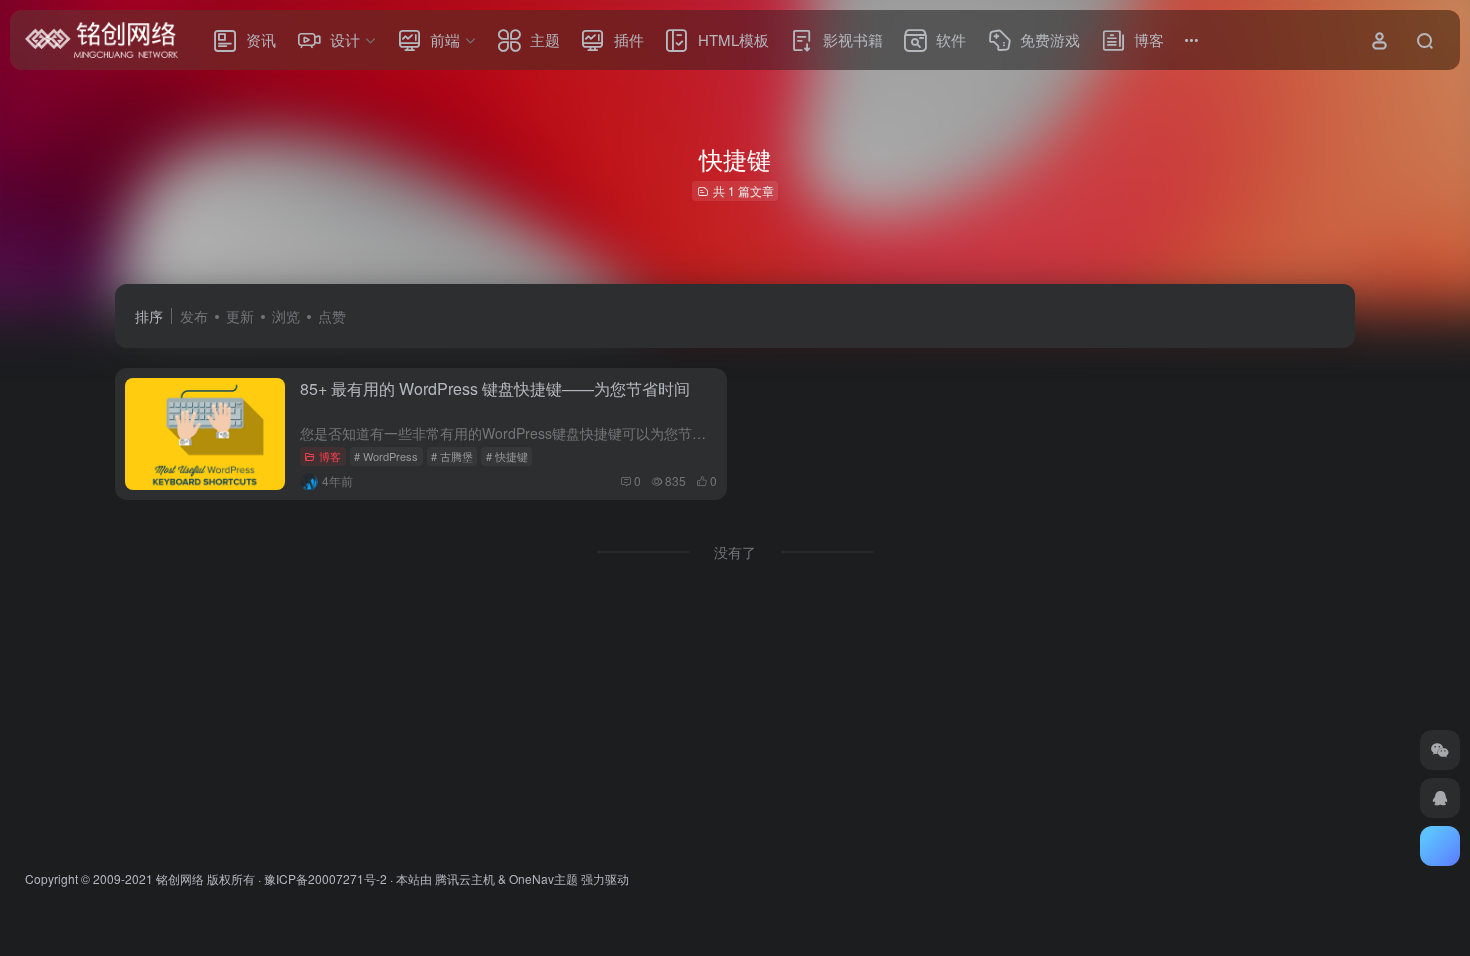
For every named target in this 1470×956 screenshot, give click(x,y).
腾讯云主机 (465, 878)
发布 (194, 316)
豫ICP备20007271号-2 (325, 878)
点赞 (332, 316)
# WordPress (386, 456)
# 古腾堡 (452, 456)
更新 (240, 316)
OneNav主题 (543, 878)
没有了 (735, 552)
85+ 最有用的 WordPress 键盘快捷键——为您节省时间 (495, 388)
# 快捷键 (507, 456)
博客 (330, 456)
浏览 (286, 316)
